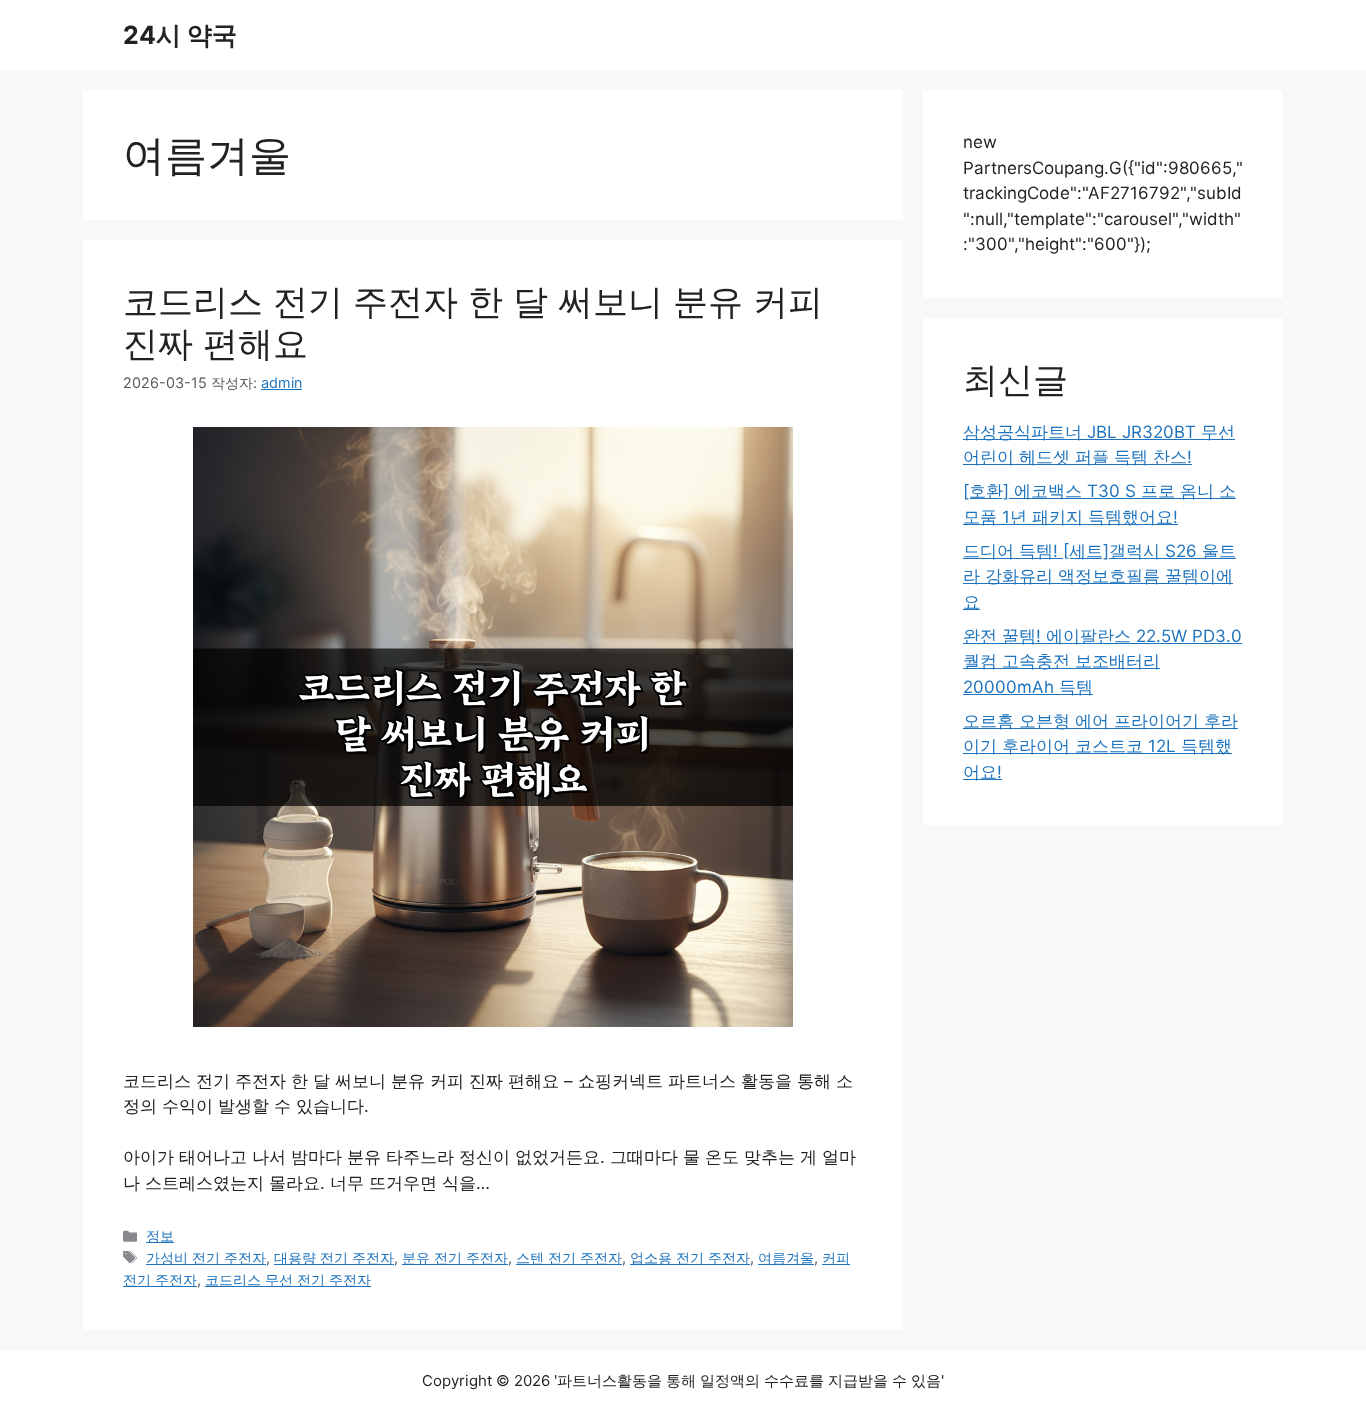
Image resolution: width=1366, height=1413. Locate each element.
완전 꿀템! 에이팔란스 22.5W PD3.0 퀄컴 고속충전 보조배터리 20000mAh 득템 (1102, 661)
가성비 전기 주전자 (206, 1257)
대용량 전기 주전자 (334, 1257)
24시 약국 (180, 35)
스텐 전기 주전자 (569, 1257)
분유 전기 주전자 (455, 1257)
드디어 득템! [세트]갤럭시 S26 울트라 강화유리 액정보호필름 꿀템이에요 (1099, 576)
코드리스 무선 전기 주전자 (288, 1279)
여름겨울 (786, 1257)
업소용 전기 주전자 (690, 1257)
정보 (160, 1235)
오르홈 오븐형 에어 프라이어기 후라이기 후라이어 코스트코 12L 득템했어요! (1100, 746)
